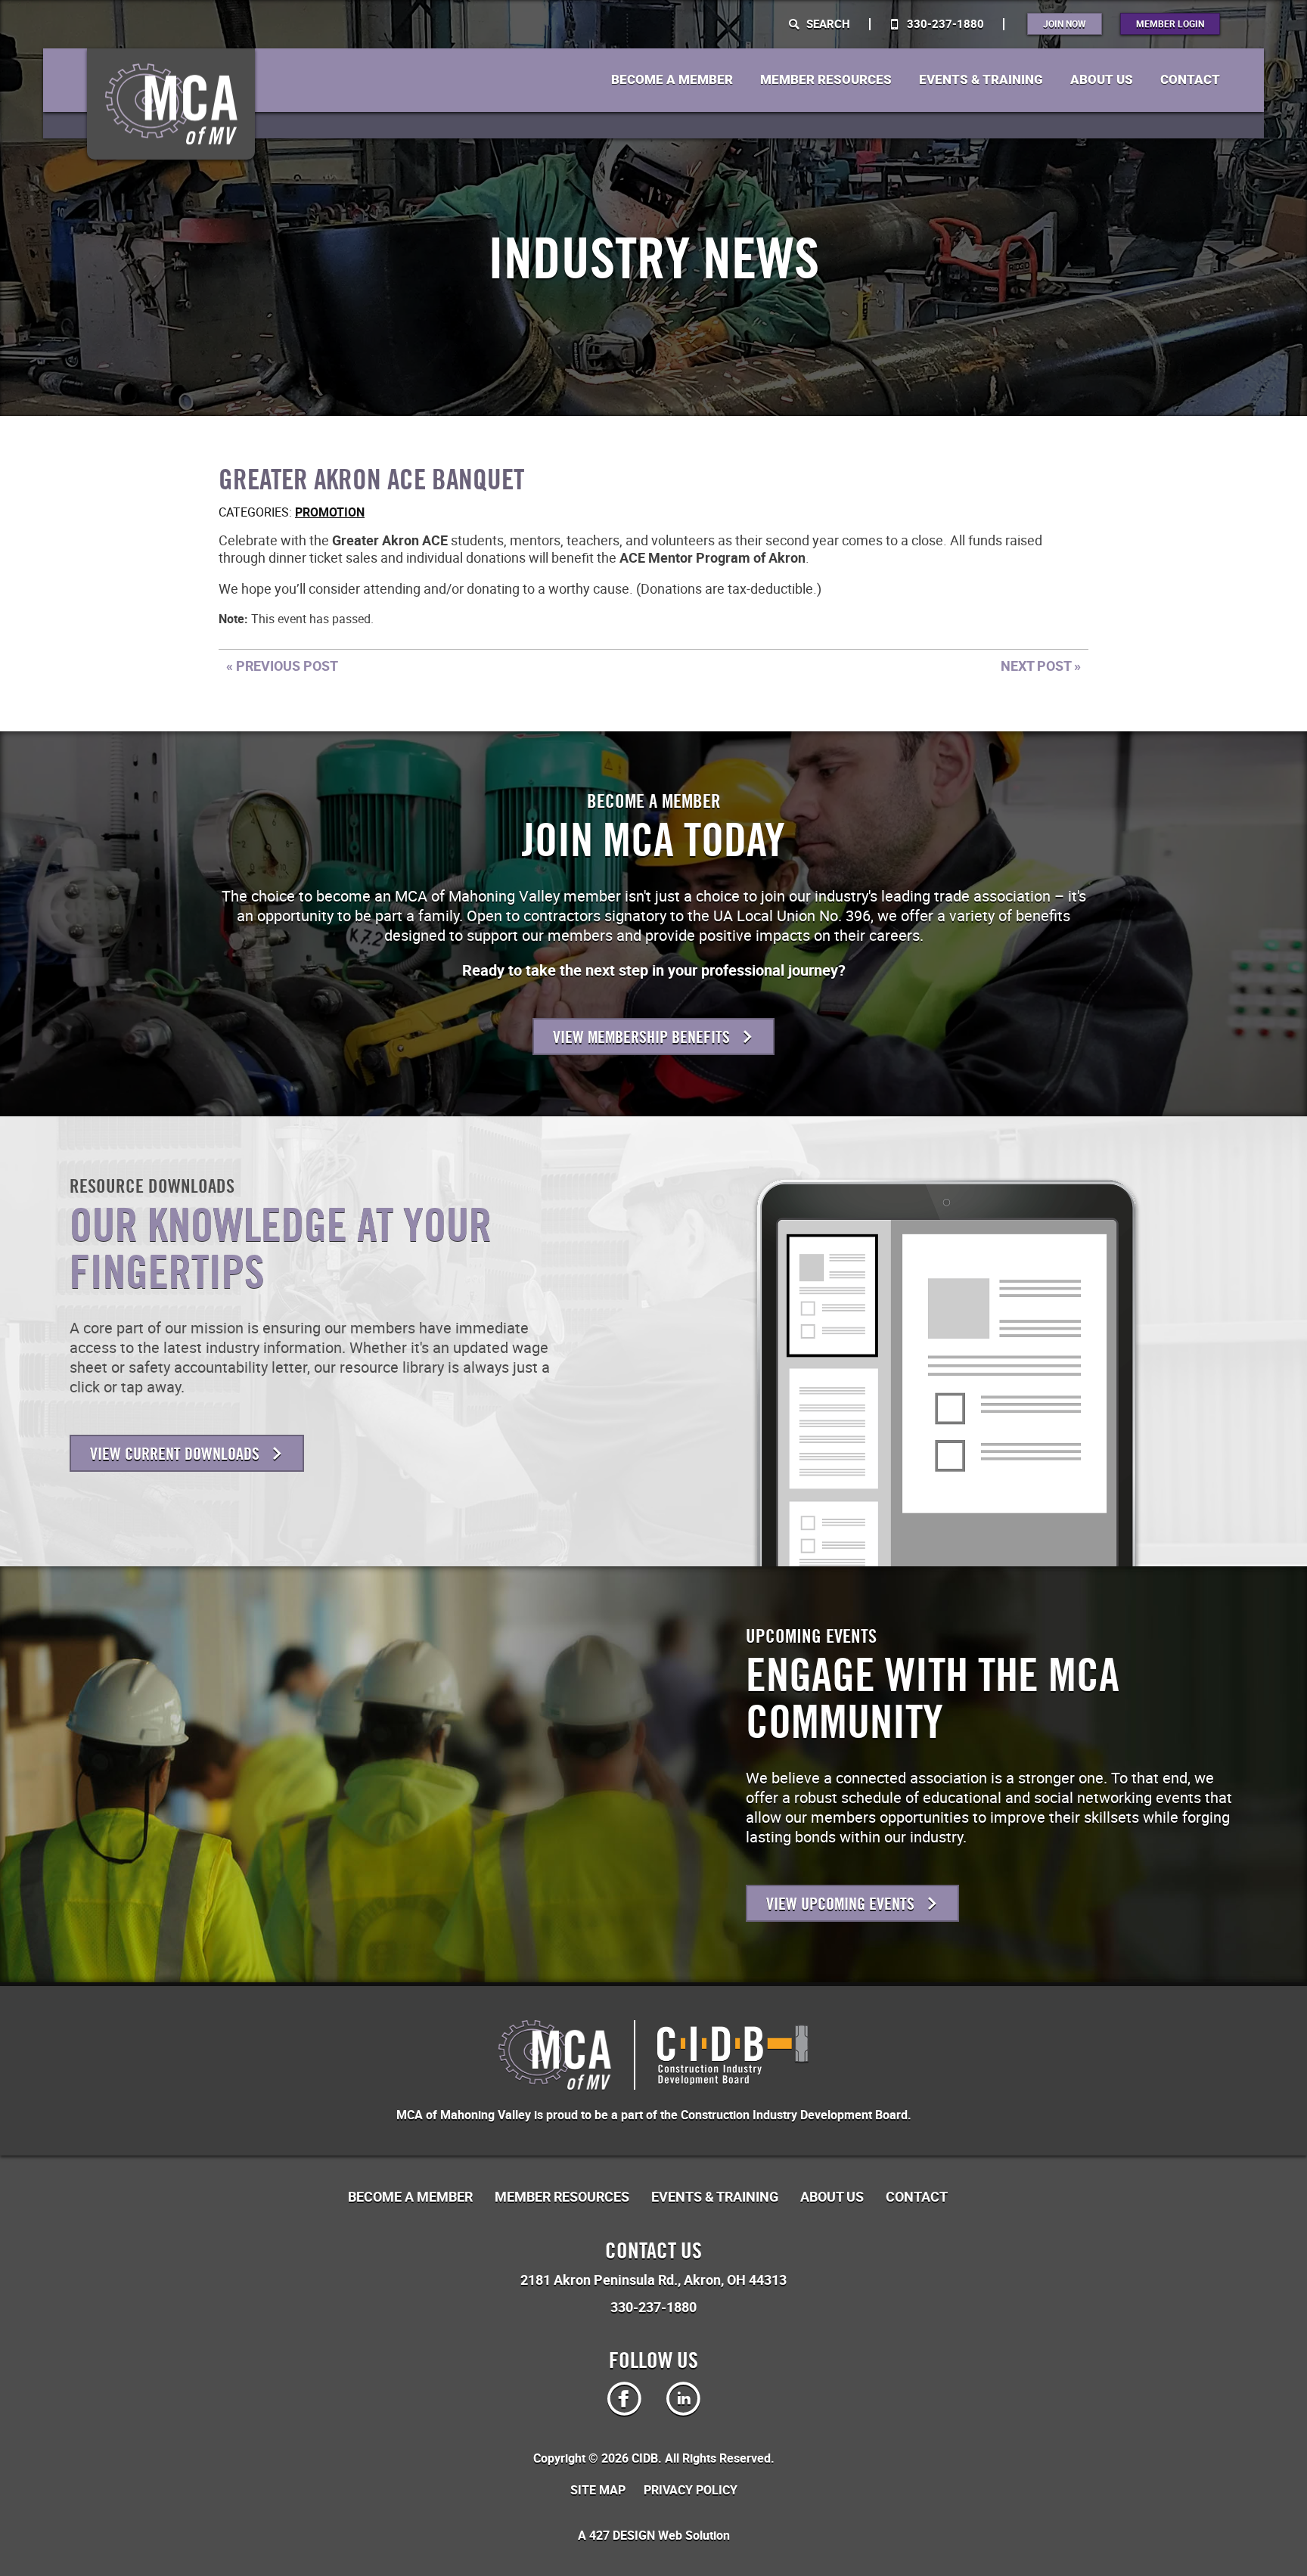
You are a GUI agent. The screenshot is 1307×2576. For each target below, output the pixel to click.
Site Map (598, 2491)
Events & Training (981, 80)
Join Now (1065, 23)
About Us (1102, 80)
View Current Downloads (177, 1454)
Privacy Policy (691, 2491)
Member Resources (826, 80)
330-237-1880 (944, 24)
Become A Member (672, 80)
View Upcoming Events (842, 1904)
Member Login (1170, 23)
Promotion (330, 512)
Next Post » (1041, 666)
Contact (1190, 80)
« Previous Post (282, 666)
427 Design (622, 2536)
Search (827, 24)
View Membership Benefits (643, 1037)
